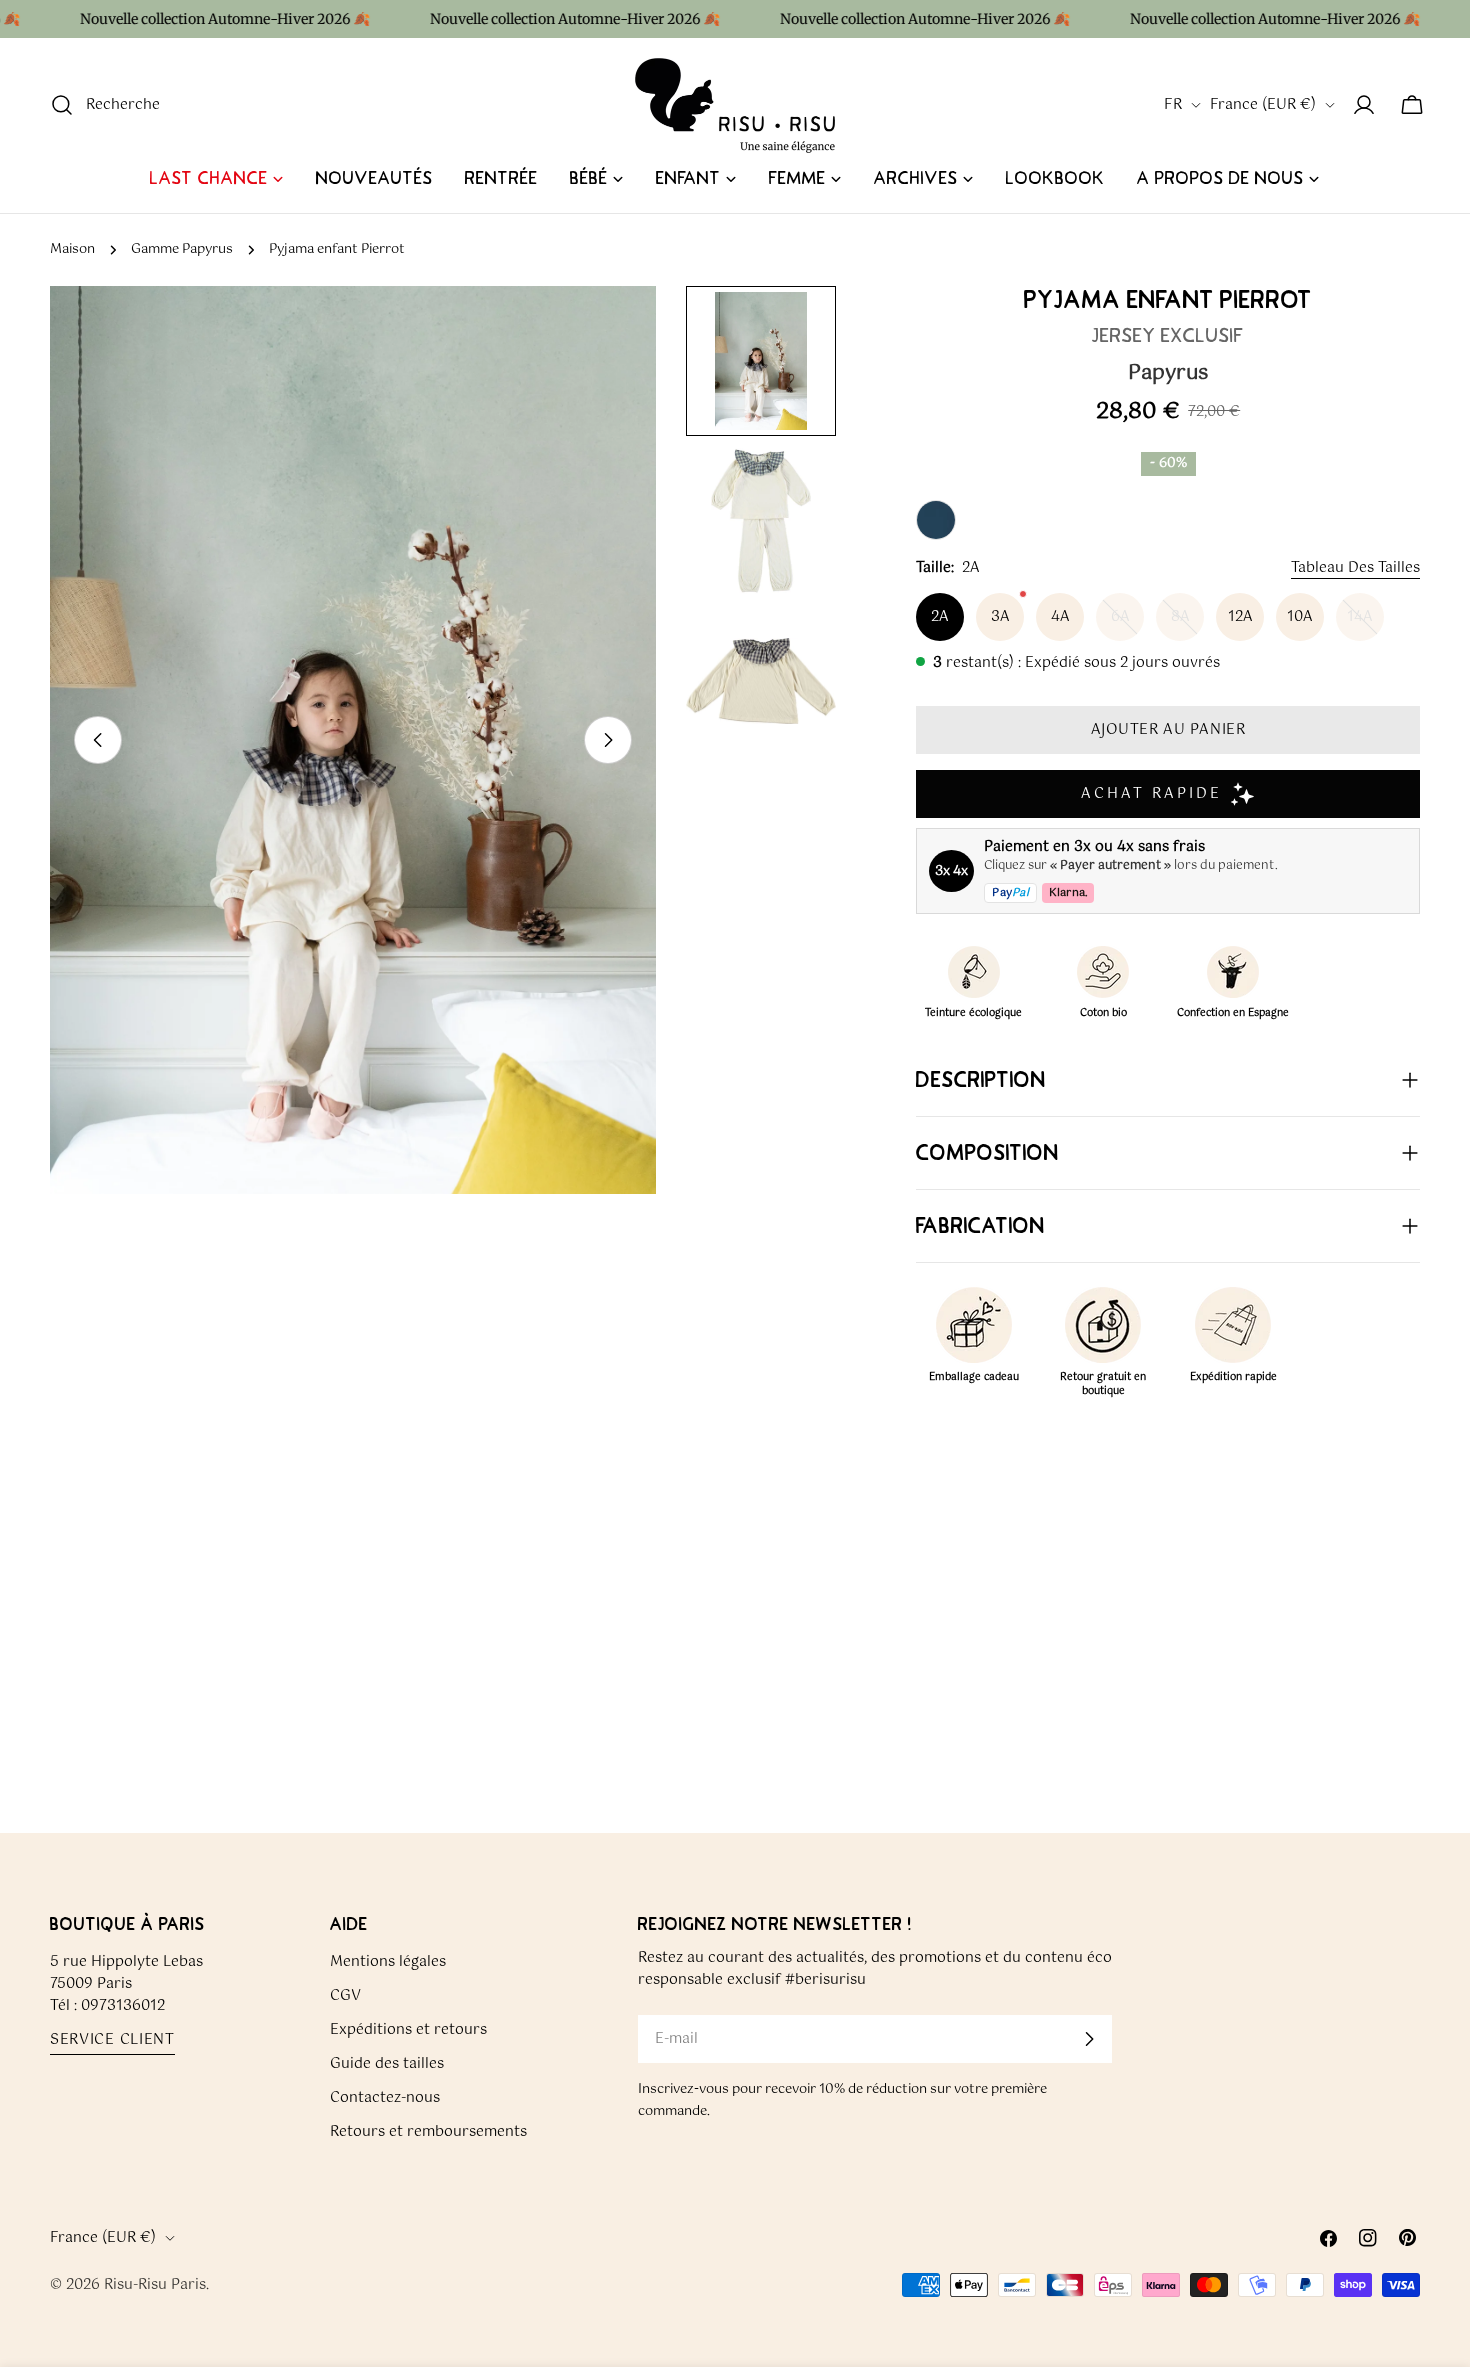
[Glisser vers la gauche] (98, 740)
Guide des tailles (387, 2064)
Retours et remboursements (428, 2132)
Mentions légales (388, 1962)
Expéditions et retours (408, 2030)
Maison (72, 249)
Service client (112, 2040)
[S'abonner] (1089, 2039)
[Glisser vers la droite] (608, 740)
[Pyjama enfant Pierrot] (936, 520)
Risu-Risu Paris (155, 2285)
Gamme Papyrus (182, 249)
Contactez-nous (385, 2098)
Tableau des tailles (1355, 568)
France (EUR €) (1263, 105)
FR (1173, 105)
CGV (345, 1996)
